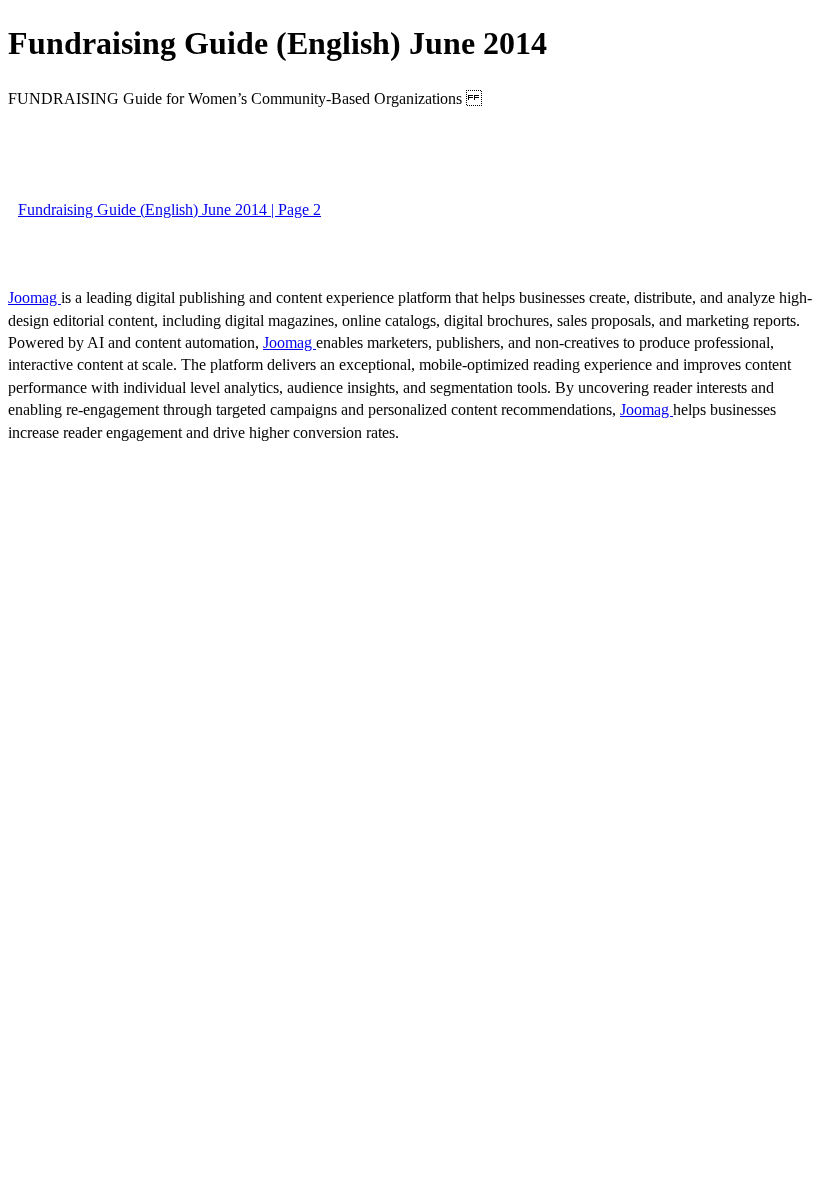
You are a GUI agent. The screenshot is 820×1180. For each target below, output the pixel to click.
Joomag (34, 297)
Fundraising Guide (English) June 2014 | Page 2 (169, 209)
